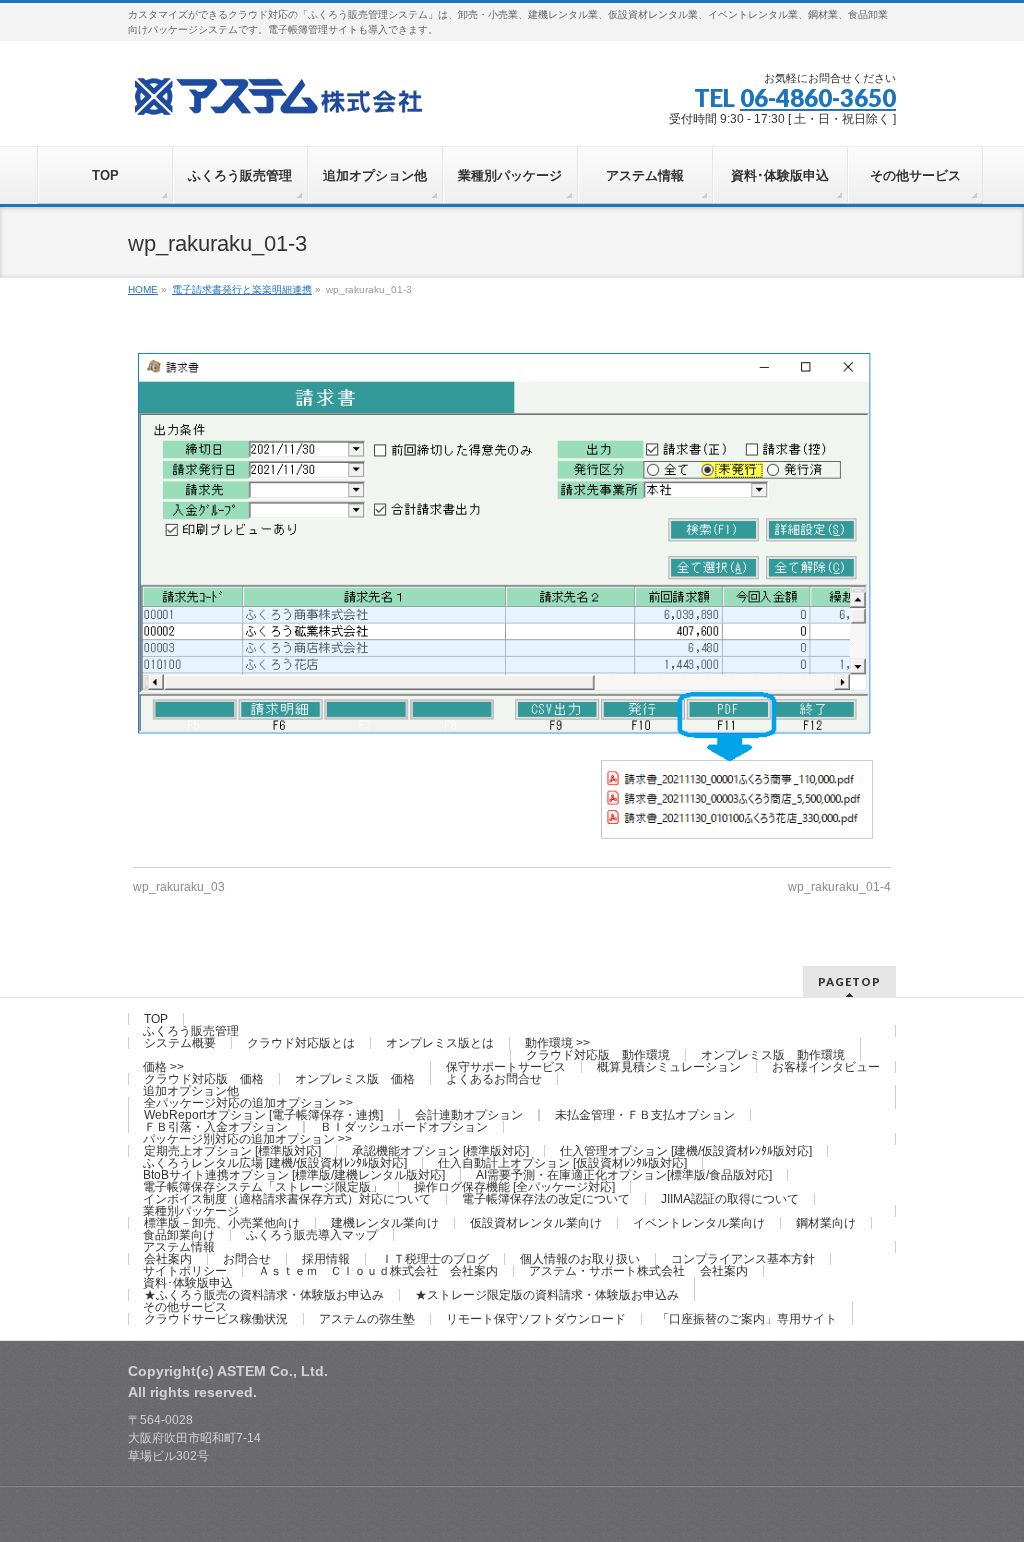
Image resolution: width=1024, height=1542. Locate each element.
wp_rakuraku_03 (179, 887)
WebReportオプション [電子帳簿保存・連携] (263, 1115)
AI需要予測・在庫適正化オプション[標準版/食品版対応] (624, 1175)
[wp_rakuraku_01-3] (512, 600)
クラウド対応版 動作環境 (598, 1055)
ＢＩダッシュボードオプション (404, 1127)
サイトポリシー (185, 1271)
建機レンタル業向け (385, 1223)
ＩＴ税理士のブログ (435, 1259)
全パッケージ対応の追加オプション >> (248, 1103)
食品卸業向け (179, 1235)
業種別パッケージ (191, 1211)
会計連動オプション (469, 1115)
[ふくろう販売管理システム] (278, 93)
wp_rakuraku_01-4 (839, 887)
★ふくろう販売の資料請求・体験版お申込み (264, 1295)
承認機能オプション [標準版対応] (440, 1151)
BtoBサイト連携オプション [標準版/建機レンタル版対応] (294, 1175)
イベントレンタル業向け (699, 1223)
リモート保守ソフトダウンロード (536, 1319)
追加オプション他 (191, 1091)
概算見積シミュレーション (669, 1067)
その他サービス (185, 1307)
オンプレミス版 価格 (355, 1079)
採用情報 (326, 1259)
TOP (156, 1019)
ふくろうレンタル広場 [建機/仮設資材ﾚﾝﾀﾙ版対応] (275, 1163)
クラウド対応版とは (301, 1043)
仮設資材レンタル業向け (536, 1223)
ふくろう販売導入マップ (312, 1235)
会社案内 (168, 1259)
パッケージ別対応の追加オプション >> (247, 1139)
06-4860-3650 (818, 97)
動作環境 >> (557, 1043)
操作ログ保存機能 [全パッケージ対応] (514, 1187)
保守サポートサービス (506, 1067)
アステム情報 (179, 1247)
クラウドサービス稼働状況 (216, 1319)
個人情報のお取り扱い (580, 1259)
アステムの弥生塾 (367, 1319)
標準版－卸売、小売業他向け (222, 1223)
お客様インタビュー (826, 1067)
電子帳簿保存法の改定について (546, 1199)
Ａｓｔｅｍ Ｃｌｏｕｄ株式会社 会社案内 (378, 1271)
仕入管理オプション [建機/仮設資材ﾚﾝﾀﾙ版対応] (686, 1151)
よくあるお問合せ (494, 1079)
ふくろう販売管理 (191, 1031)
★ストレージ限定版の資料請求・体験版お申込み (547, 1295)
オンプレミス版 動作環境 (773, 1055)
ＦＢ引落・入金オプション (216, 1127)
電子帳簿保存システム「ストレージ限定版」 (263, 1187)
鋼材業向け (826, 1223)
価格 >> (163, 1067)
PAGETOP (849, 981)
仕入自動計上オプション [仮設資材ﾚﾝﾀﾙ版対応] (562, 1163)
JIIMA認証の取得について (730, 1199)
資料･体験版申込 (188, 1283)
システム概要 (180, 1043)
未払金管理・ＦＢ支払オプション (645, 1115)
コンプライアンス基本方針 (743, 1259)
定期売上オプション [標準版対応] (232, 1151)
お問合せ (247, 1259)
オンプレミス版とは (440, 1043)
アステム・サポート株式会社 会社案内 (638, 1271)
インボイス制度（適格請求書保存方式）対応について (287, 1199)
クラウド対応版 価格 (204, 1079)
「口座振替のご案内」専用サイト (747, 1319)
